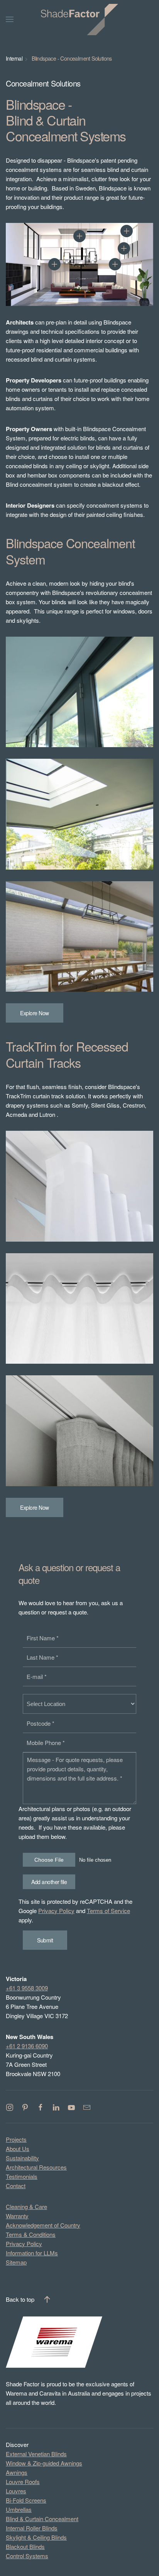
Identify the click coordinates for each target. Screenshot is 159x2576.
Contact (16, 2186)
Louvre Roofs (23, 2482)
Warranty (17, 2216)
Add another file (49, 1882)
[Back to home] (79, 19)
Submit (45, 1940)
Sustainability (22, 2158)
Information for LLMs (32, 2253)
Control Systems (27, 2556)
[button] (54, 264)
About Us (18, 2149)
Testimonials (22, 2176)
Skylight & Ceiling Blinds (36, 2537)
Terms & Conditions (31, 2234)
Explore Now (35, 1013)
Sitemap (16, 2262)
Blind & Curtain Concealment (42, 2519)
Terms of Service (108, 1911)
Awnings (17, 2472)
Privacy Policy (56, 1911)
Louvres (16, 2491)
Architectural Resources (36, 2167)
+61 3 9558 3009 (27, 1988)
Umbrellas (19, 2509)
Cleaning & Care (26, 2206)
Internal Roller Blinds (32, 2528)
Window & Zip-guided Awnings (44, 2463)
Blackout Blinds (25, 2546)
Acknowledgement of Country (43, 2225)
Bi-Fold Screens (26, 2500)
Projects (16, 2139)
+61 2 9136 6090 (27, 2046)
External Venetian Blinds (36, 2454)
